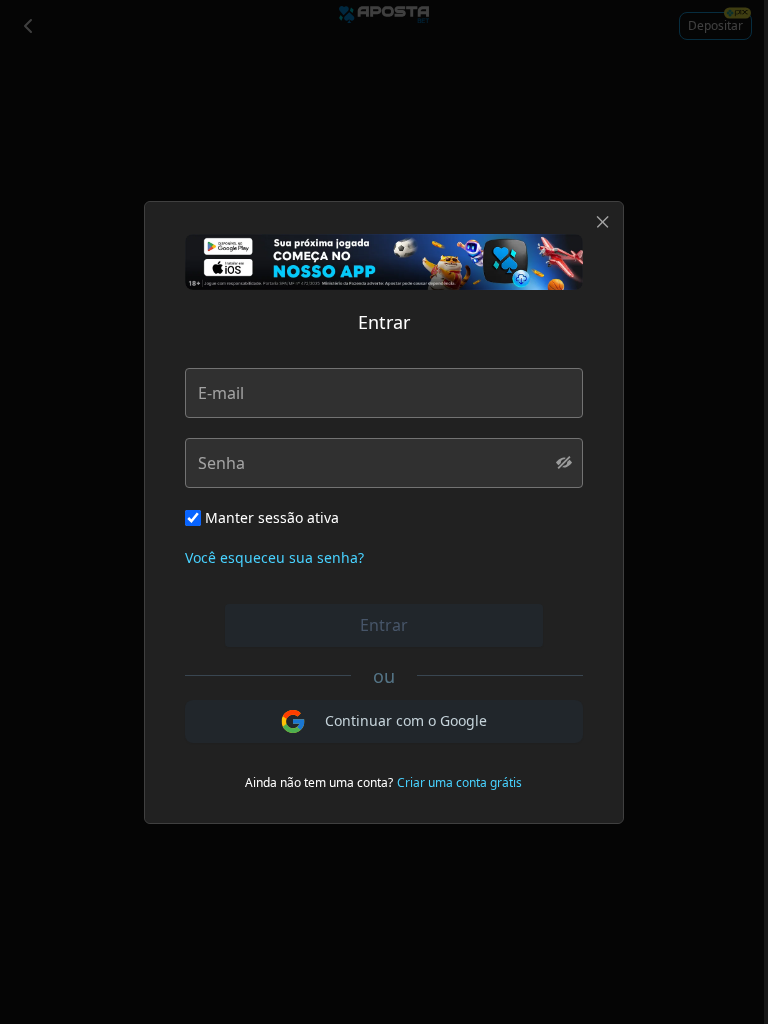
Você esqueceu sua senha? (274, 557)
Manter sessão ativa (272, 517)
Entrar (384, 625)
